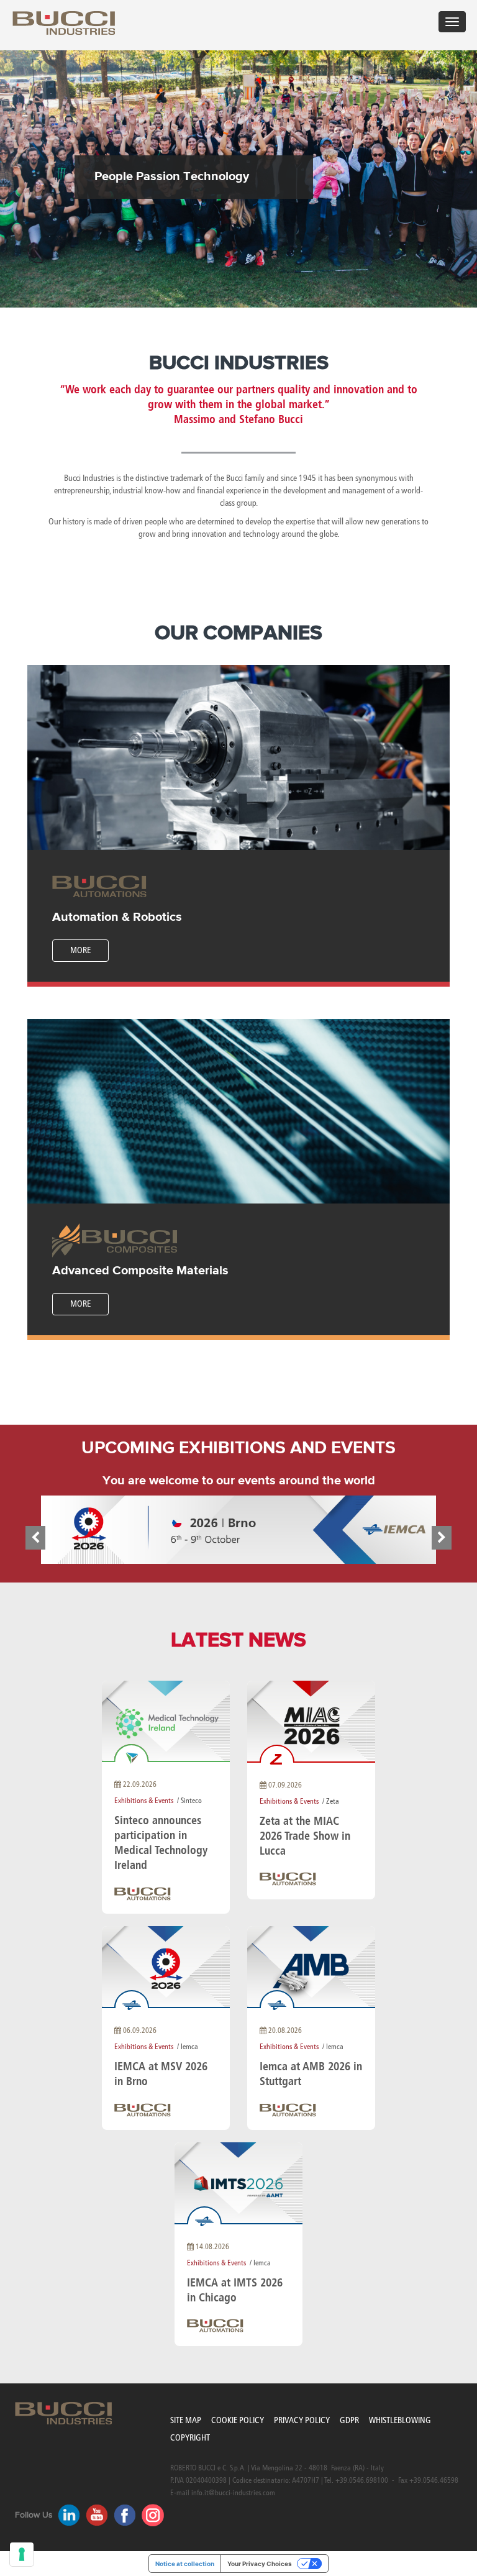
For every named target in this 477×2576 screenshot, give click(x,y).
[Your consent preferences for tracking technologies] (22, 2554)
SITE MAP (186, 2420)
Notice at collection (185, 2564)
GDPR (349, 2420)
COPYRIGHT (190, 2438)
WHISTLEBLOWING (400, 2420)
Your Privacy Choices (260, 2564)
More (80, 950)
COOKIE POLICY (238, 2420)
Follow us (34, 2515)
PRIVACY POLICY (302, 2420)
